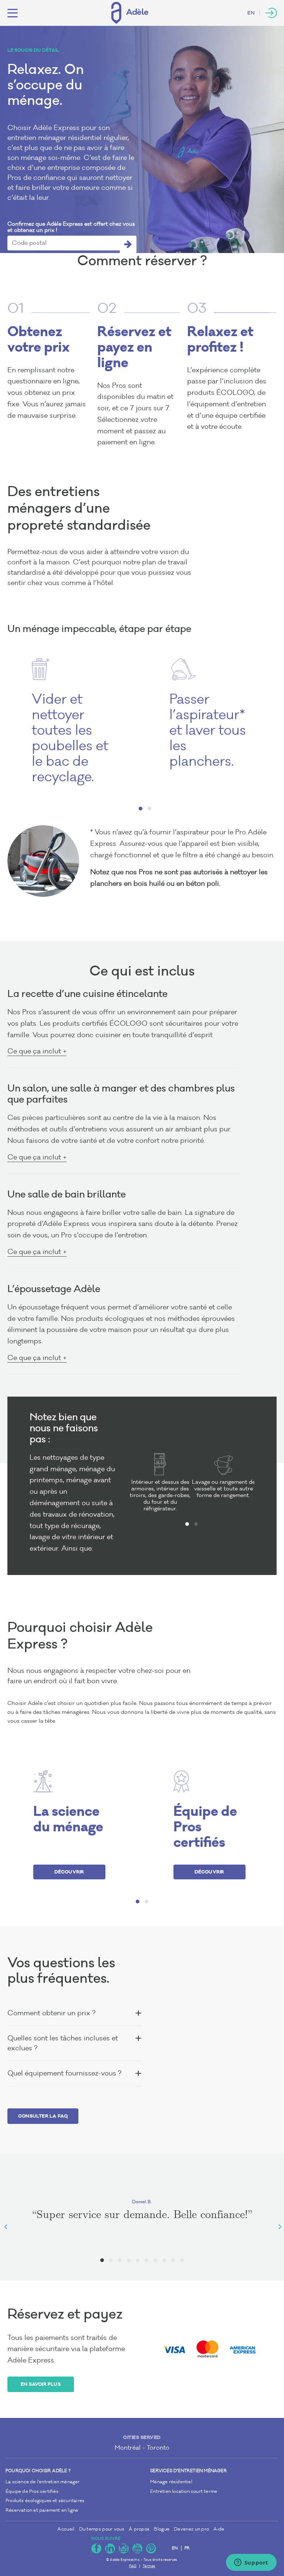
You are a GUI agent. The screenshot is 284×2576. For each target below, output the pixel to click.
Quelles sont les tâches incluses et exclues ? (63, 2043)
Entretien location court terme (184, 2492)
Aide (219, 2529)
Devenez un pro (191, 2529)
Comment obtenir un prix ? (51, 2013)
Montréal (128, 2448)
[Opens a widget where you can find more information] (251, 2563)
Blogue (162, 2529)
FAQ (133, 2566)
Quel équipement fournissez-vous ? (64, 2073)
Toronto (158, 2448)
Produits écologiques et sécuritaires (45, 2501)
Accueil (66, 2529)
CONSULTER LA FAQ (43, 2116)
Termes (149, 2566)
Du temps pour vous (102, 2529)
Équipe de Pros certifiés (32, 2492)
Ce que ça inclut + (37, 1051)
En (251, 13)
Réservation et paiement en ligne (42, 2510)
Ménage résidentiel (171, 2482)
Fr (187, 2548)
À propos (139, 2529)
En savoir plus (41, 2384)
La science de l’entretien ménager (43, 2482)
